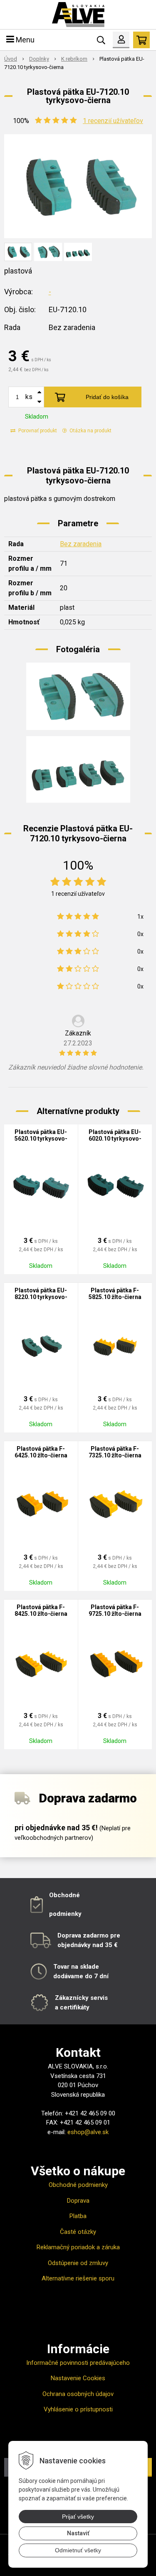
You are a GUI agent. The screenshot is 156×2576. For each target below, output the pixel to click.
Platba (78, 2216)
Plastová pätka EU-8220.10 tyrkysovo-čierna (41, 1297)
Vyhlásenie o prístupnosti (78, 2409)
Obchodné (64, 1895)
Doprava (78, 2201)
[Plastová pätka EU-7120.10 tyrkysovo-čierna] (78, 186)
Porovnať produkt (37, 431)
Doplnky (39, 59)
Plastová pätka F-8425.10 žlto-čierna (41, 1610)
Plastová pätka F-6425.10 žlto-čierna (41, 1452)
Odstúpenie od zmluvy (78, 2263)
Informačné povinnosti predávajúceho (78, 2363)
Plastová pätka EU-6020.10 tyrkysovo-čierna (115, 1139)
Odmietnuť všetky (78, 2550)
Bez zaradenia (81, 544)
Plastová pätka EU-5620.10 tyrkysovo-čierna (41, 1139)
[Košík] (141, 40)
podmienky (65, 1914)
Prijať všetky (78, 2517)
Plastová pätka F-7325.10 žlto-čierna (115, 1452)
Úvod (11, 59)
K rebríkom (74, 59)
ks (29, 397)
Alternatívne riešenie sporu (78, 2278)
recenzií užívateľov (113, 121)
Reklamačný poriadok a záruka (78, 2247)
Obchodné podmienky (78, 2185)
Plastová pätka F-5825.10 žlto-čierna (115, 1294)
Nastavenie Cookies (78, 2378)
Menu (24, 40)
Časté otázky (78, 2232)
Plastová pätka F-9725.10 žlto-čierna (115, 1610)
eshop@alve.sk (88, 2132)
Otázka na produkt (90, 431)
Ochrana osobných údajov (78, 2394)
